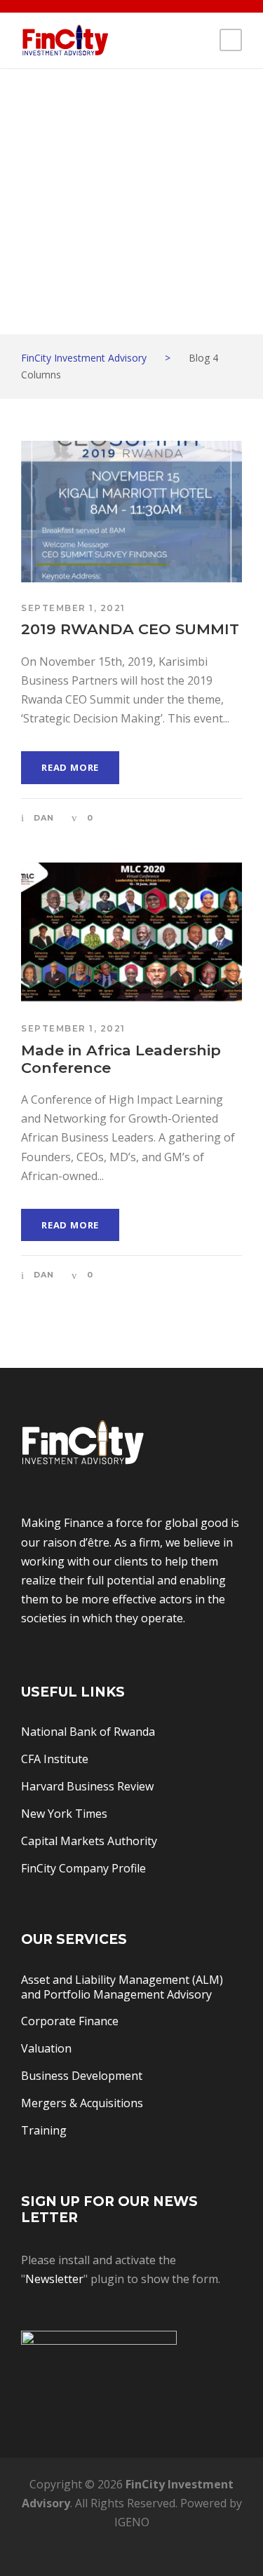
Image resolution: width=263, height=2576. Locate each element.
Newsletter (54, 2279)
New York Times (64, 1814)
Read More (70, 767)
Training (44, 2130)
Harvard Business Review (87, 1786)
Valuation (46, 2048)
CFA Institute (55, 1759)
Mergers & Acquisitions (82, 2103)
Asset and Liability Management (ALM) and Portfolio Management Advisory (122, 1987)
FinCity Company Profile (83, 1868)
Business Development (82, 2076)
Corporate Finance (70, 2021)
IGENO (132, 2522)
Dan (44, 818)
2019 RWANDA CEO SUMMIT (130, 629)
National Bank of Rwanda (88, 1732)
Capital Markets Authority (89, 1841)
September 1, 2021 (73, 608)
